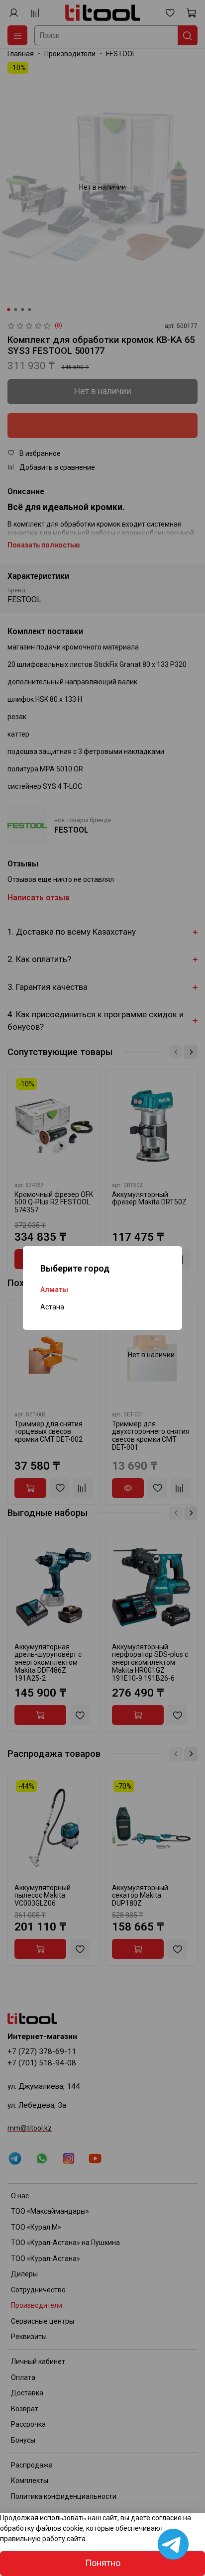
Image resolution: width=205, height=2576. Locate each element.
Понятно (103, 2563)
